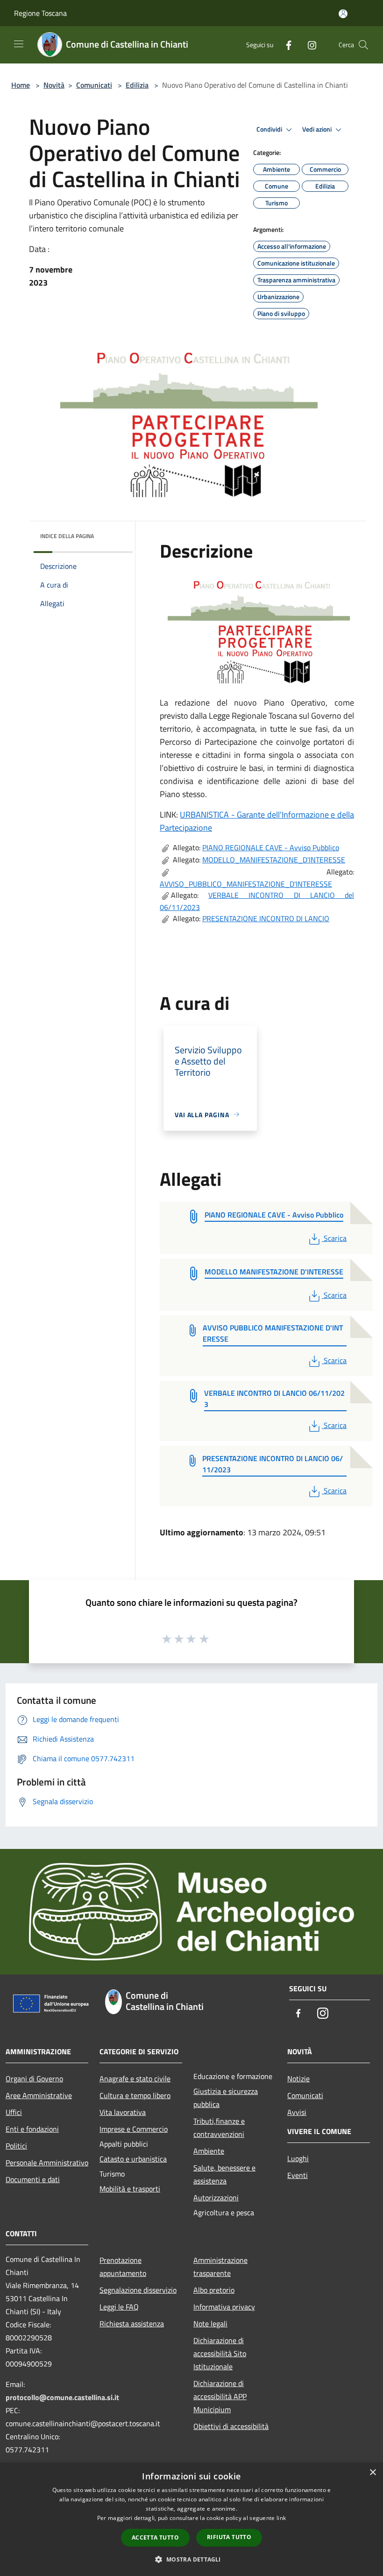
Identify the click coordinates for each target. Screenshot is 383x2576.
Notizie (298, 2079)
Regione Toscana (40, 13)
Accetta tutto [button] (155, 2537)
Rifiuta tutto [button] (229, 2537)
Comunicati (94, 85)
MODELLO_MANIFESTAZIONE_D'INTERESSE (274, 860)
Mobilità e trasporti (130, 2189)
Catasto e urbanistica (133, 2159)
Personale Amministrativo (47, 2163)
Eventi (298, 2175)
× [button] (372, 2473)
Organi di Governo (34, 2079)
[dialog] (191, 2519)
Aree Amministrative (39, 2095)
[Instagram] (308, 45)
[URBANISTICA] (261, 626)
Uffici (14, 2112)
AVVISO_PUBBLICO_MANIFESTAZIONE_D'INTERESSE (246, 884)
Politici (16, 2146)
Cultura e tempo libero (135, 2095)
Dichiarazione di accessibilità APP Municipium (220, 2396)
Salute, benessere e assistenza (224, 2174)
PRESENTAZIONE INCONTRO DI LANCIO (266, 918)
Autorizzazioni (216, 2198)
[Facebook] (285, 45)
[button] (191, 2559)
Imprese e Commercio (134, 2129)
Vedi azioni (318, 129)
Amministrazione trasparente (220, 2267)
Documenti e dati (33, 2179)
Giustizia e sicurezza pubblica (226, 2098)
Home (21, 85)
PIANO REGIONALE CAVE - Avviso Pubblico (271, 847)
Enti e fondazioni (32, 2129)
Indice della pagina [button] (67, 536)
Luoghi (298, 2158)
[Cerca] (363, 45)
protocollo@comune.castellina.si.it (62, 2397)
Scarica (335, 1238)
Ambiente (209, 2151)
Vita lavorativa (123, 2112)
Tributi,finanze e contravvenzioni (219, 2128)
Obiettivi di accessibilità (231, 2426)
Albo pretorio (214, 2290)
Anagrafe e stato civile (135, 2079)
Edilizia (137, 85)
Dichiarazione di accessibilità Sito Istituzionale (220, 2353)
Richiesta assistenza (132, 2324)
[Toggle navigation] (19, 44)
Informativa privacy (224, 2307)
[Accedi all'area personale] (343, 14)
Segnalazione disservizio (138, 2290)
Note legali (210, 2324)
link (281, 2518)
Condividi (270, 129)
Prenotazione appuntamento (123, 2267)
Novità (54, 85)
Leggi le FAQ (119, 2307)
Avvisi (297, 2112)
